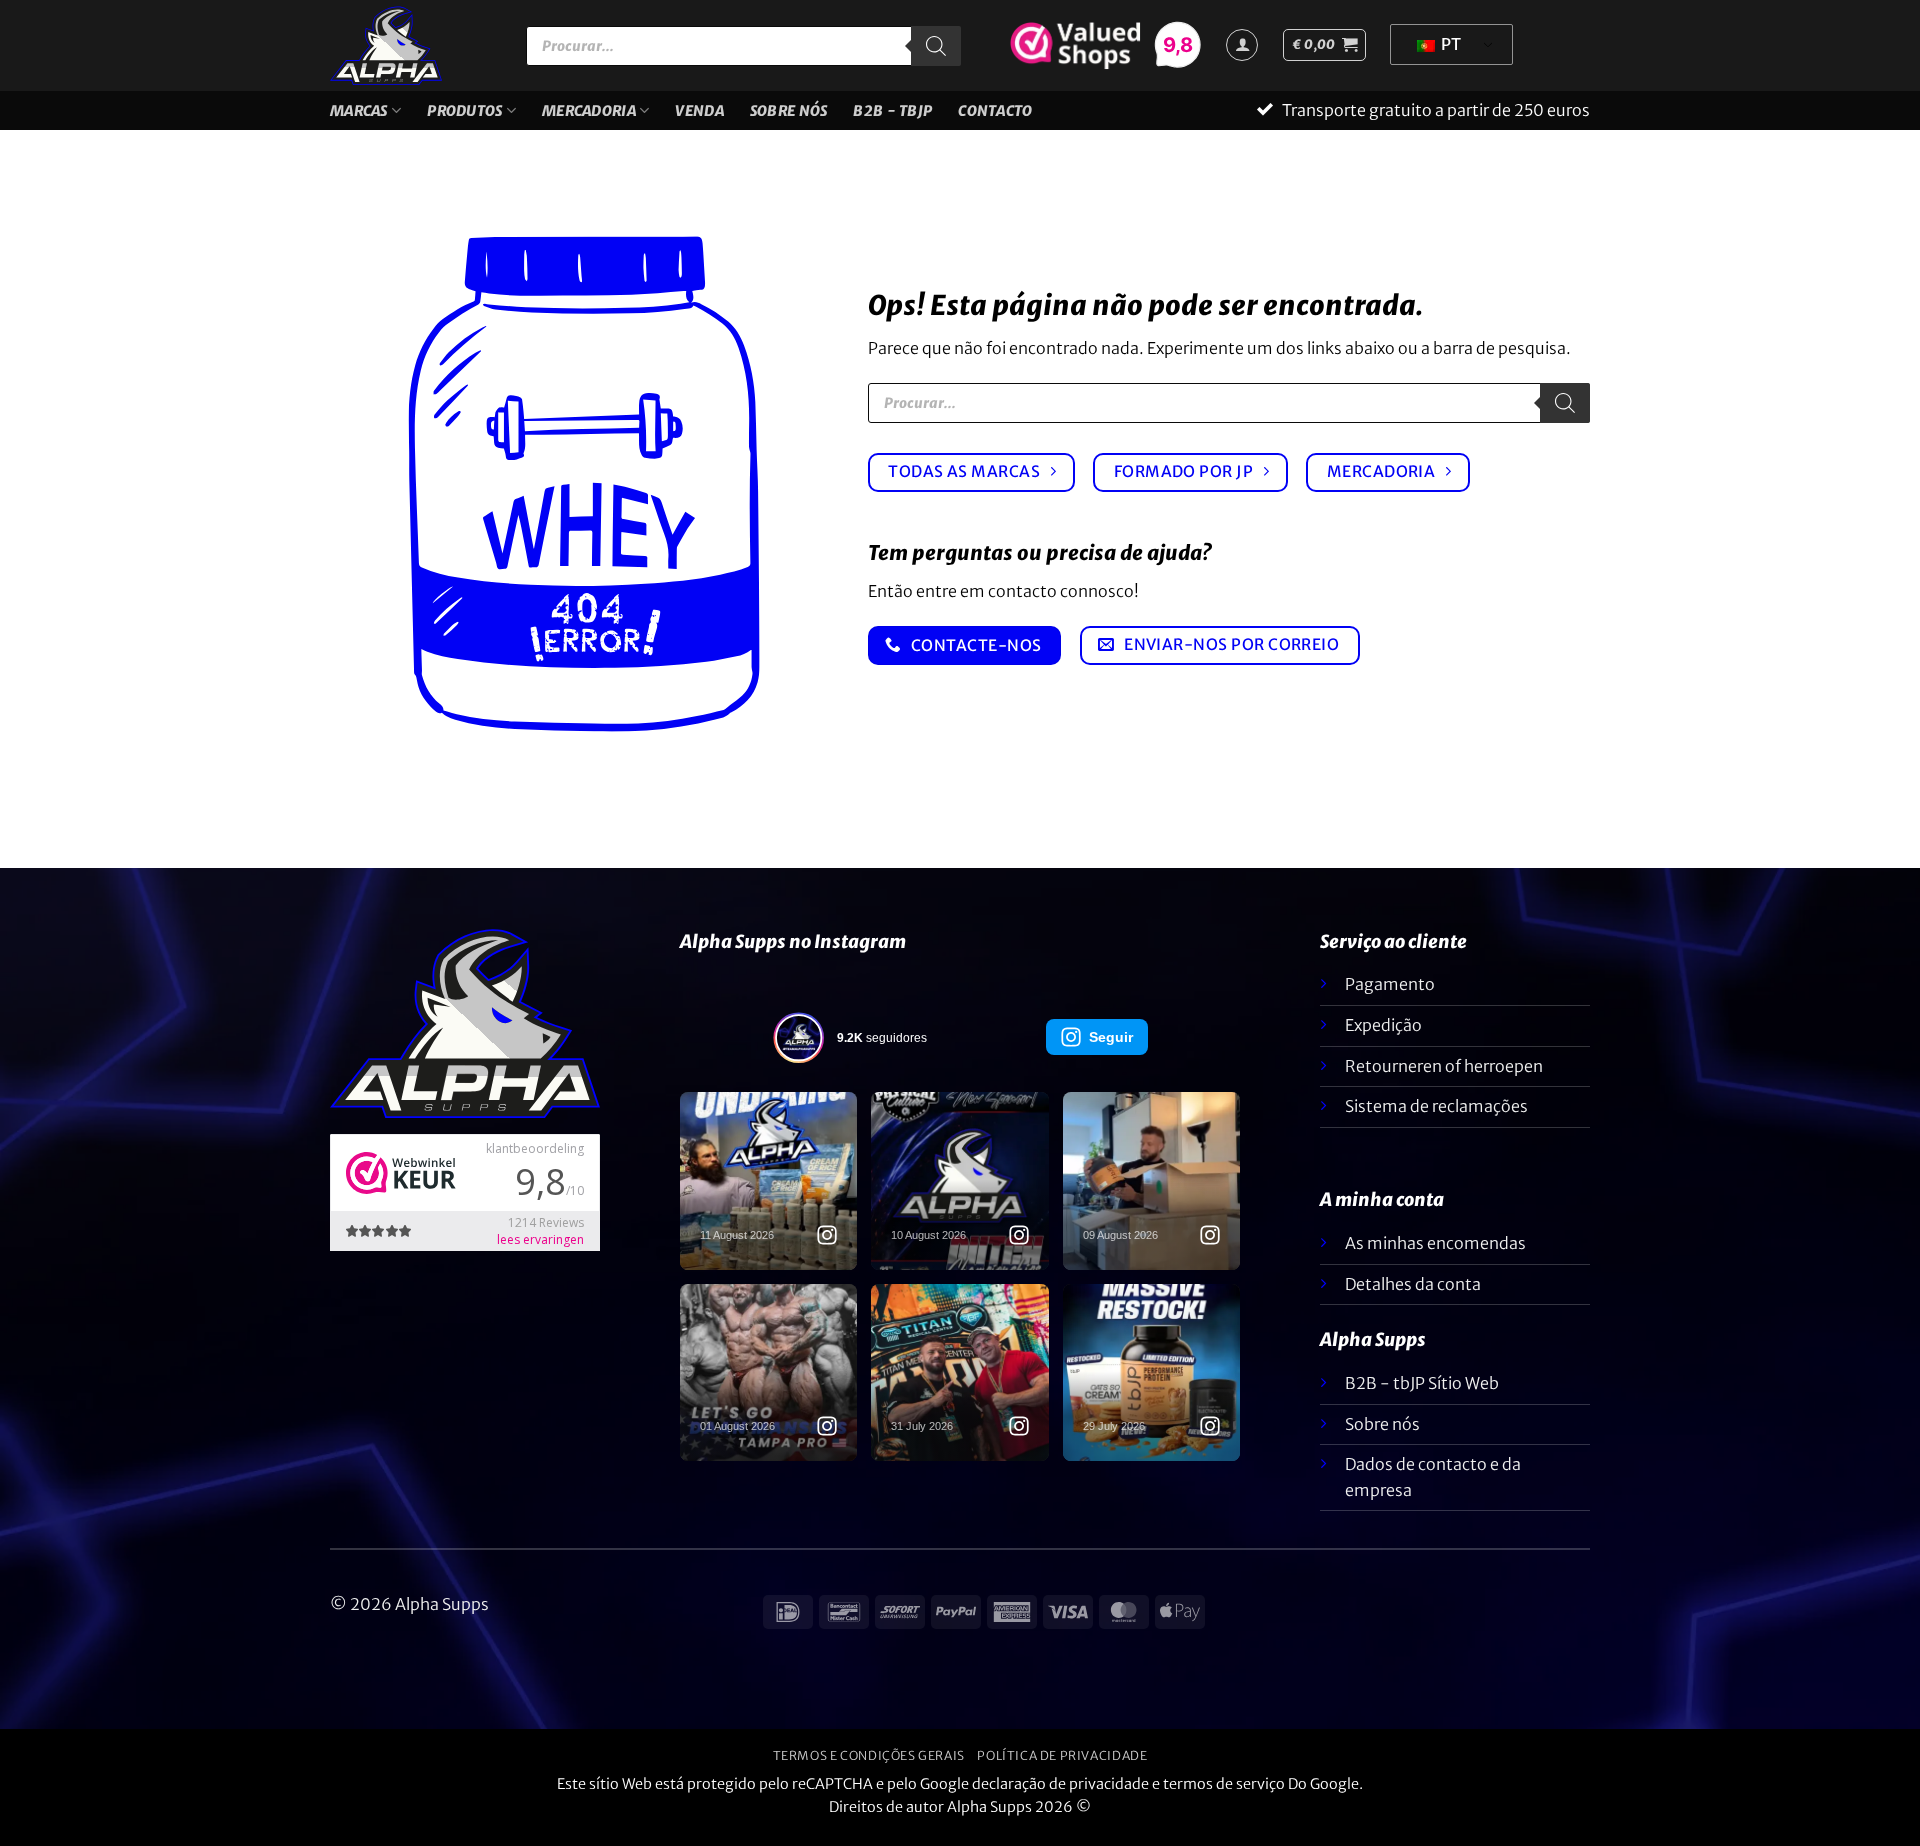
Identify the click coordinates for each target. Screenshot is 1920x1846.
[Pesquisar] (936, 46)
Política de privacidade (1062, 1767)
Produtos (464, 117)
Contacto (995, 117)
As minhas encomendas (1435, 1255)
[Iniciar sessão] (1242, 45)
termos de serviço (1224, 1796)
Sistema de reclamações (1436, 1118)
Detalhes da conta (1413, 1296)
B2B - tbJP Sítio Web (1422, 1395)
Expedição (1383, 1037)
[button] (1324, 45)
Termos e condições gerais (869, 1767)
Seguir (1111, 1049)
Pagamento (1390, 996)
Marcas (359, 117)
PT (1449, 44)
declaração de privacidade (1060, 1796)
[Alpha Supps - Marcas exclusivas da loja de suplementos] (413, 45)
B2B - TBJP (892, 117)
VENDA (699, 117)
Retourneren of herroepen (1444, 1078)
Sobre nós (789, 117)
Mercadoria (589, 117)
